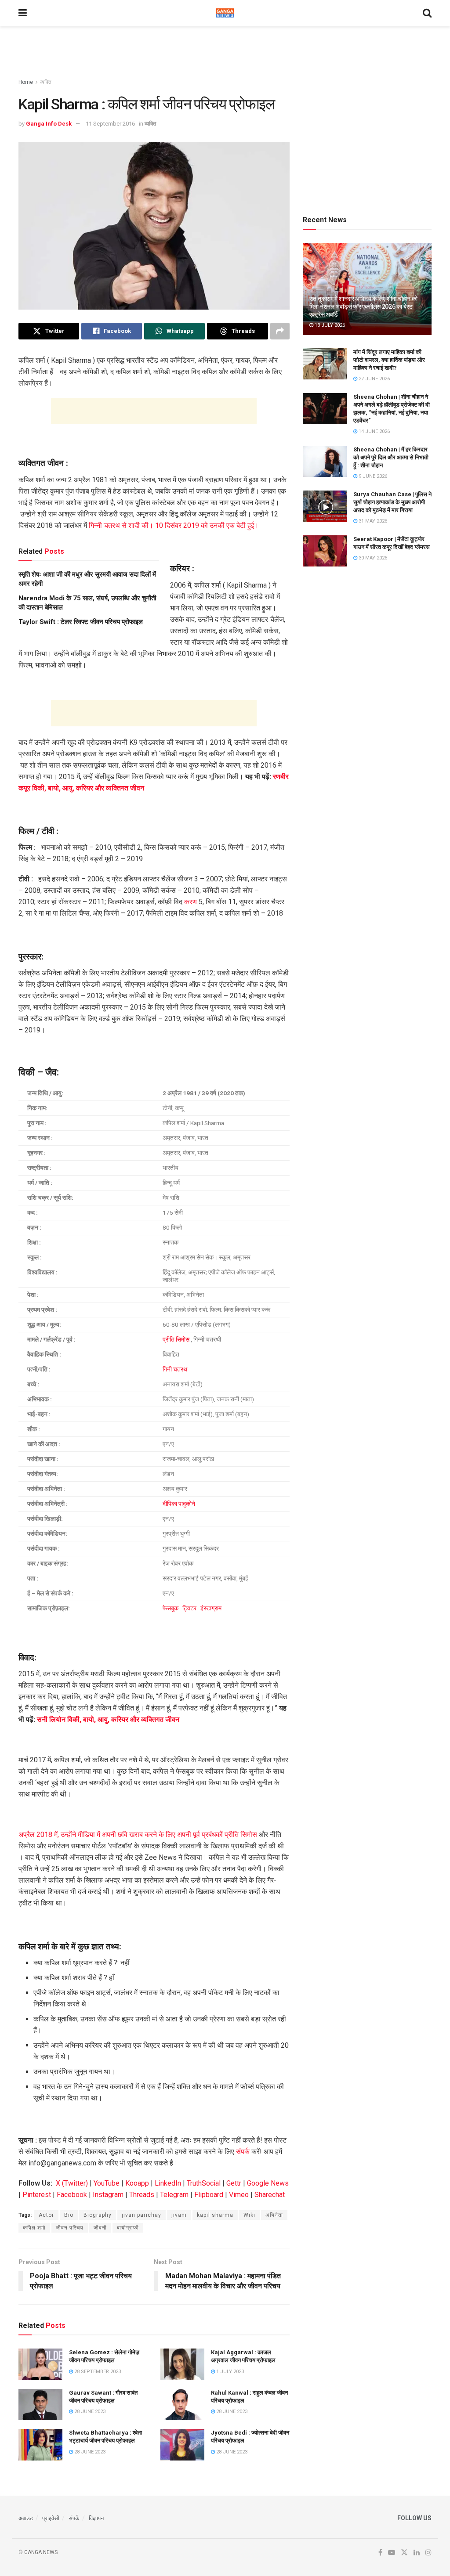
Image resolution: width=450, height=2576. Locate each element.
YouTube (107, 2183)
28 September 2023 (97, 2372)
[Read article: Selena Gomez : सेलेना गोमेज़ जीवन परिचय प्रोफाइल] (40, 2364)
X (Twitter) (72, 2183)
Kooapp (137, 2183)
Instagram (108, 2195)
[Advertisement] (225, 53)
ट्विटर (190, 1608)
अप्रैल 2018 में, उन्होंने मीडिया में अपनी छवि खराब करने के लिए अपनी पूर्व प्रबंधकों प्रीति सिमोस (138, 1835)
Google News (268, 2183)
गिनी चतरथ (175, 1369)
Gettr (234, 2183)
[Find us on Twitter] (404, 2553)
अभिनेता (274, 2215)
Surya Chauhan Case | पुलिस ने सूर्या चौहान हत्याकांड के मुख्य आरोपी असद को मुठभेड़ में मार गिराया (392, 502)
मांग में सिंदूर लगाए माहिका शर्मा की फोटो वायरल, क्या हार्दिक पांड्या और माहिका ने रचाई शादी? (389, 360)
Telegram (174, 2195)
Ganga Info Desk (49, 124)
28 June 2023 (89, 2412)
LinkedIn (168, 2183)
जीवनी (100, 2228)
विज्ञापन (96, 2518)
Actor (46, 2215)
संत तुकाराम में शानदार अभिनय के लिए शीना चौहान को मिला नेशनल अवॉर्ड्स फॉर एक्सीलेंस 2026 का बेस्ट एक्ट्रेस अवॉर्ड (363, 307)
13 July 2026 (329, 325)
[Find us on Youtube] (392, 2553)
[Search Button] (427, 13)
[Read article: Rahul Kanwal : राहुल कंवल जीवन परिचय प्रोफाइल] (182, 2405)
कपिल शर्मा (34, 2228)
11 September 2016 (110, 124)
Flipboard (209, 2195)
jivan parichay (142, 2215)
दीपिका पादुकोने (179, 1504)
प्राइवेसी (51, 2518)
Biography (98, 2215)
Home (26, 82)
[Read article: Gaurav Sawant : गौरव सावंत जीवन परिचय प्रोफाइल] (40, 2405)
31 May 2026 (372, 521)
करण (191, 902)
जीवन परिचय (70, 2228)
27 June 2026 (374, 379)
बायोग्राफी (128, 2228)
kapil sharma (215, 2215)
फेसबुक (171, 1608)
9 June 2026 (372, 476)
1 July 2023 (229, 2372)
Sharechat (270, 2195)
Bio (69, 2215)
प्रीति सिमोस (176, 1339)
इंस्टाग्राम (211, 1608)
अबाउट (26, 2518)
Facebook (72, 2195)
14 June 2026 (374, 431)
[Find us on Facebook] (380, 2553)
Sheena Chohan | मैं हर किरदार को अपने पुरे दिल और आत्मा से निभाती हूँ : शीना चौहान (391, 457)
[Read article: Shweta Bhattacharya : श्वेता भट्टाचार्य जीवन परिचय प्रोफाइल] (40, 2445)
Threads (142, 2195)
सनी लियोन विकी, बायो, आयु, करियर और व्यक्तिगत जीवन (108, 1719)
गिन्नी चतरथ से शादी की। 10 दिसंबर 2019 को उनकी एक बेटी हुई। (174, 525)
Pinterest (37, 2195)
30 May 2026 (372, 558)
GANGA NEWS (41, 2552)
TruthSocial (204, 2183)
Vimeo (239, 2195)
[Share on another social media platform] (280, 331)
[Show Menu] (23, 13)
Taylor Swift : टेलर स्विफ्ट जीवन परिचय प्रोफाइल (81, 622)
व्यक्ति (46, 82)
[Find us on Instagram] (428, 2553)
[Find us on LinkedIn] (417, 2553)
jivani (179, 2215)
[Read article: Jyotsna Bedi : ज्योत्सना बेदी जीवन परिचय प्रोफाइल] (182, 2445)
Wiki (249, 2215)
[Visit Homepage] (225, 13)
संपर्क (243, 2152)
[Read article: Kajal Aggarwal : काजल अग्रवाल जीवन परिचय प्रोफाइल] (182, 2364)
